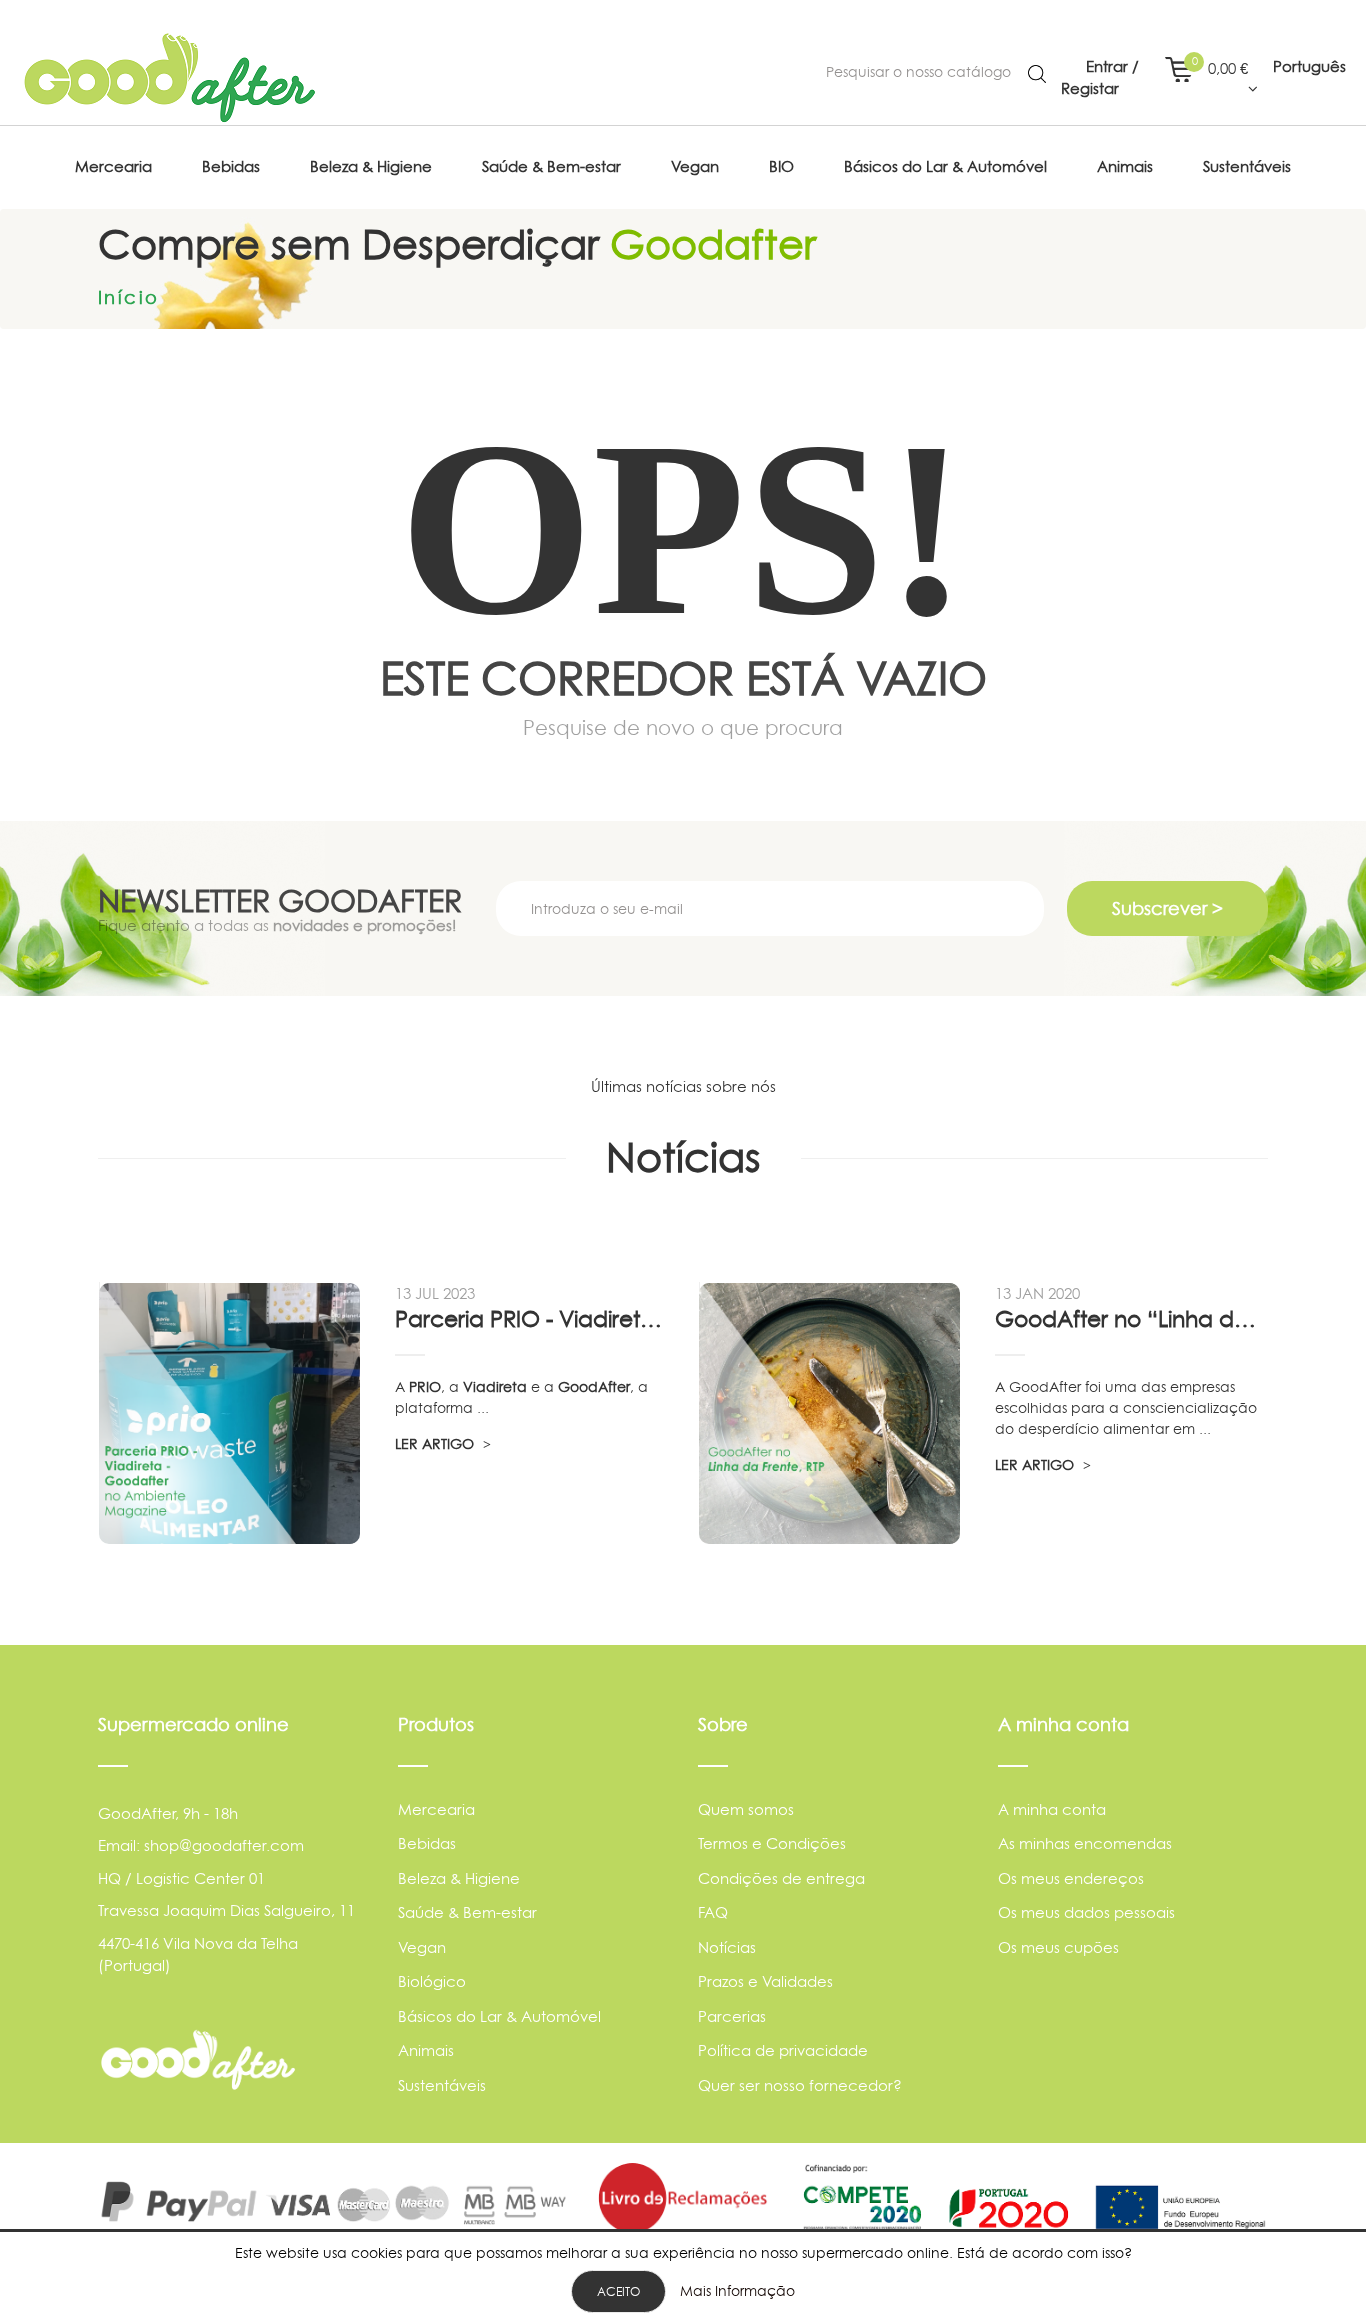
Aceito (618, 2291)
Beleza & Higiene (459, 1878)
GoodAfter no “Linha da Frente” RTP (1131, 1319)
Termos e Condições (772, 1843)
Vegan (422, 1947)
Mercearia (436, 1809)
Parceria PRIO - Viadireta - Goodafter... (531, 1319)
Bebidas (427, 1843)
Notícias (727, 1947)
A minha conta (1052, 1809)
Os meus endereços (1071, 1878)
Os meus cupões (1058, 1947)
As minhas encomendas (1085, 1843)
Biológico (432, 1981)
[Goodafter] (170, 78)
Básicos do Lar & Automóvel (499, 2016)
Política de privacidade (783, 2050)
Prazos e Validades (765, 1981)
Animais (426, 2050)
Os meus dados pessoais (1086, 1912)
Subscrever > (1167, 908)
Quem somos (746, 1809)
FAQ (713, 1912)
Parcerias (732, 2016)
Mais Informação (737, 2290)
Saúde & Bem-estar (467, 1912)
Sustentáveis (442, 2085)
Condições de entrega (781, 1878)
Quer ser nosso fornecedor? (800, 2085)
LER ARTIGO (436, 1443)
